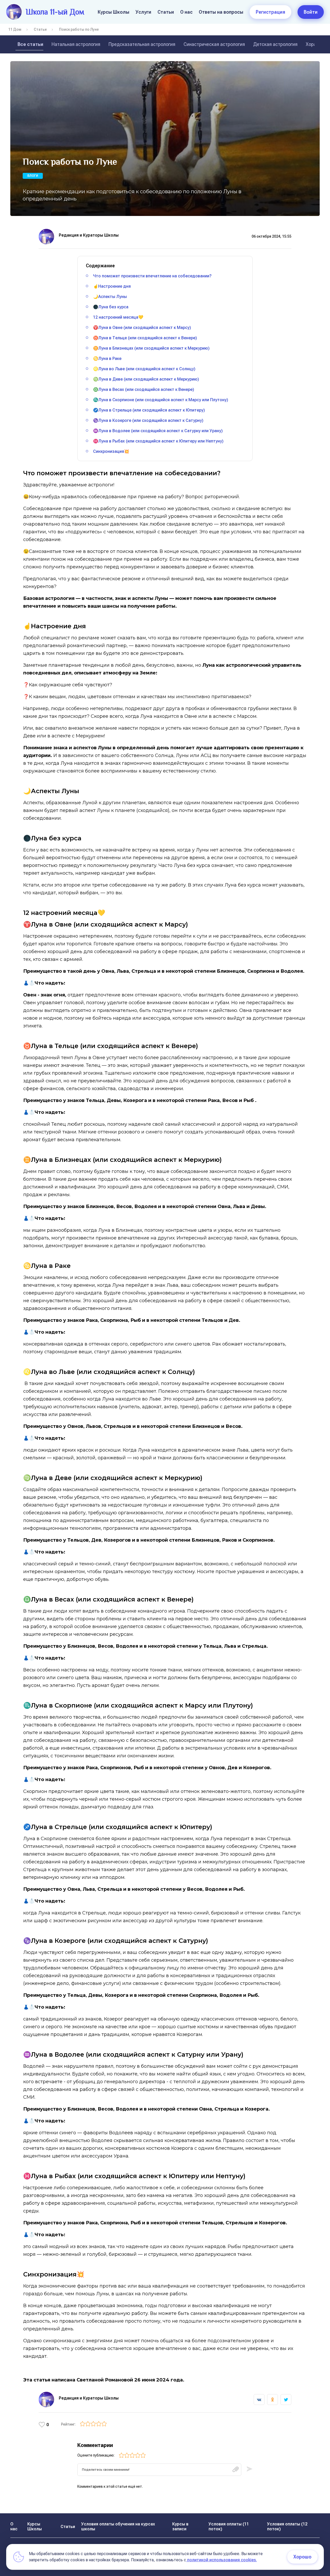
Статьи (166, 12)
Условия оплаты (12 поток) (287, 2526)
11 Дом (15, 29)
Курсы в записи (180, 2526)
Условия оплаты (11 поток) (229, 2526)
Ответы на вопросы (221, 12)
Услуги (143, 12)
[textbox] (159, 2470)
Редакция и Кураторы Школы (89, 235)
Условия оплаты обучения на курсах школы (118, 2526)
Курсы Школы (114, 12)
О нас (186, 12)
